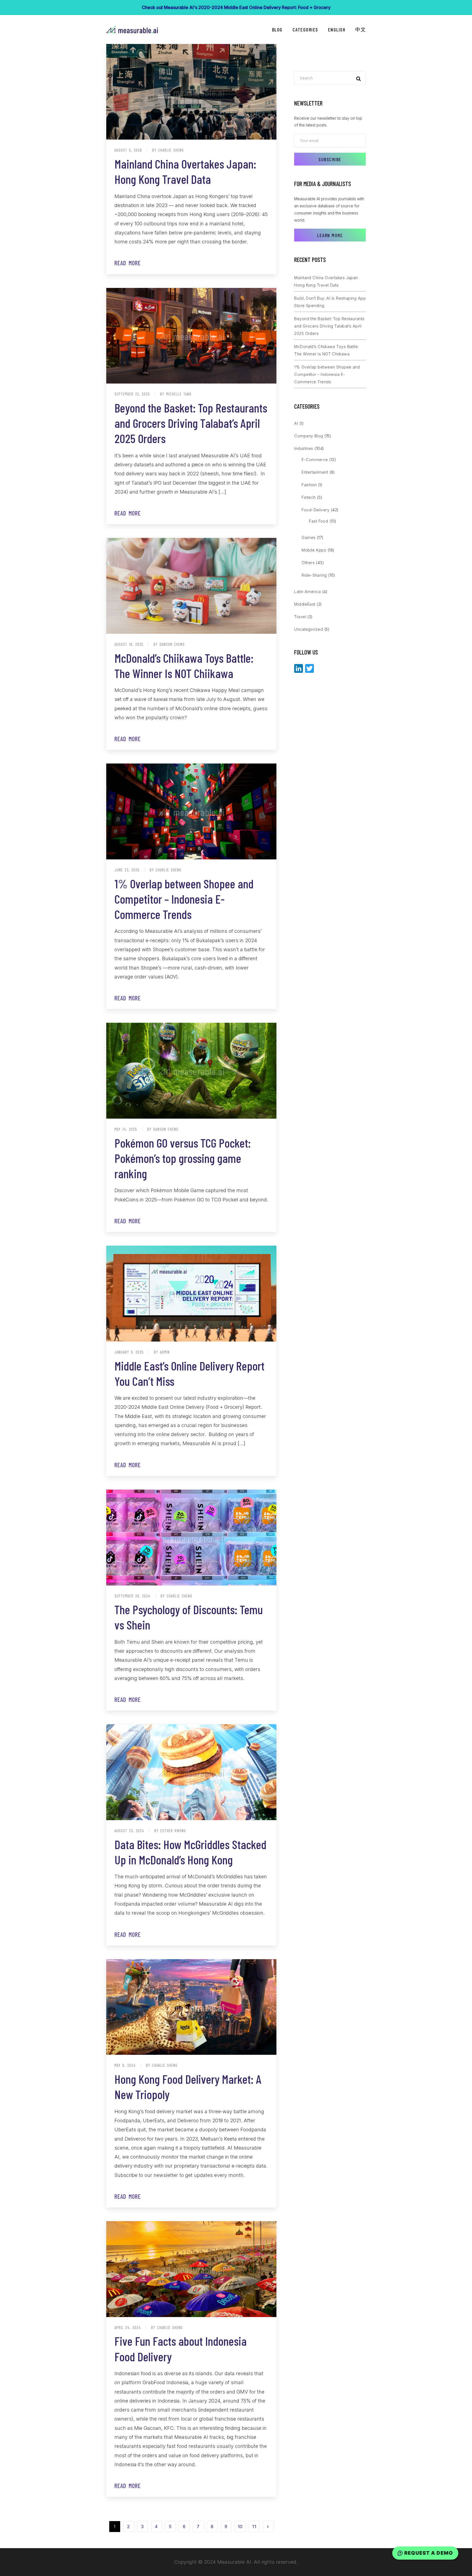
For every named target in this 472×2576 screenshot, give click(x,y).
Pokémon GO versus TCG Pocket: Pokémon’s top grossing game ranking (183, 1158)
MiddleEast (305, 604)
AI (296, 423)
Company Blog (309, 436)
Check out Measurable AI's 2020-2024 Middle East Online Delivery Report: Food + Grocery (236, 7)
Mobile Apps (314, 550)
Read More (128, 263)
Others (308, 563)
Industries (304, 448)
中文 (360, 30)
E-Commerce (315, 460)
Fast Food (318, 521)
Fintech (309, 497)
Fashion (309, 485)
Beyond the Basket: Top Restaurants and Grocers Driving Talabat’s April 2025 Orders (191, 423)
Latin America (307, 592)
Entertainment (315, 472)
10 (240, 2527)
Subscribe (330, 159)
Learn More (330, 235)
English (337, 30)
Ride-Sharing (314, 575)
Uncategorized (309, 629)
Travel (300, 617)
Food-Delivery (315, 510)
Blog (277, 30)
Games (309, 537)
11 (254, 2527)
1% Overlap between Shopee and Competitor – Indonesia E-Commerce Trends (184, 899)
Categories (305, 30)
